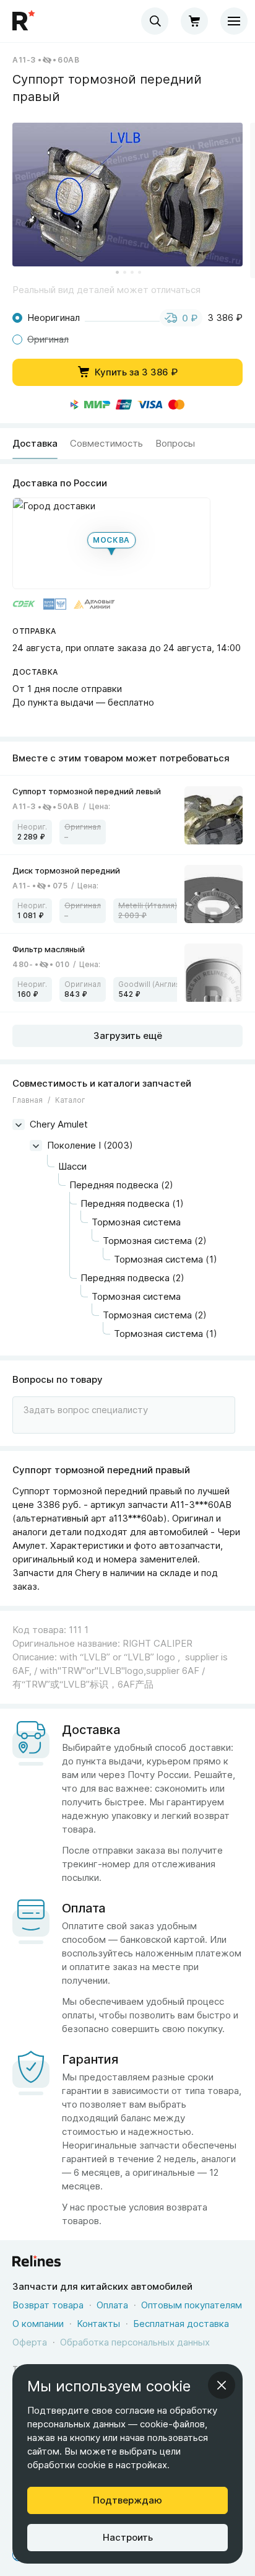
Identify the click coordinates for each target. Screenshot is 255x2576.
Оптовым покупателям (192, 2305)
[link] (127, 815)
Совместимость (106, 443)
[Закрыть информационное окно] (222, 2385)
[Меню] (234, 21)
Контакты (98, 2324)
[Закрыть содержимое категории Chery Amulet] (19, 1124)
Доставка (35, 443)
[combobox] (155, 21)
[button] (127, 195)
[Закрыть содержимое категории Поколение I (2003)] (36, 1146)
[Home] (25, 21)
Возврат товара (48, 2305)
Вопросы (175, 443)
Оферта (30, 2342)
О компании (38, 2324)
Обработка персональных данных (135, 2342)
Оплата (112, 2305)
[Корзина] (194, 21)
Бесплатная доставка (181, 2324)
